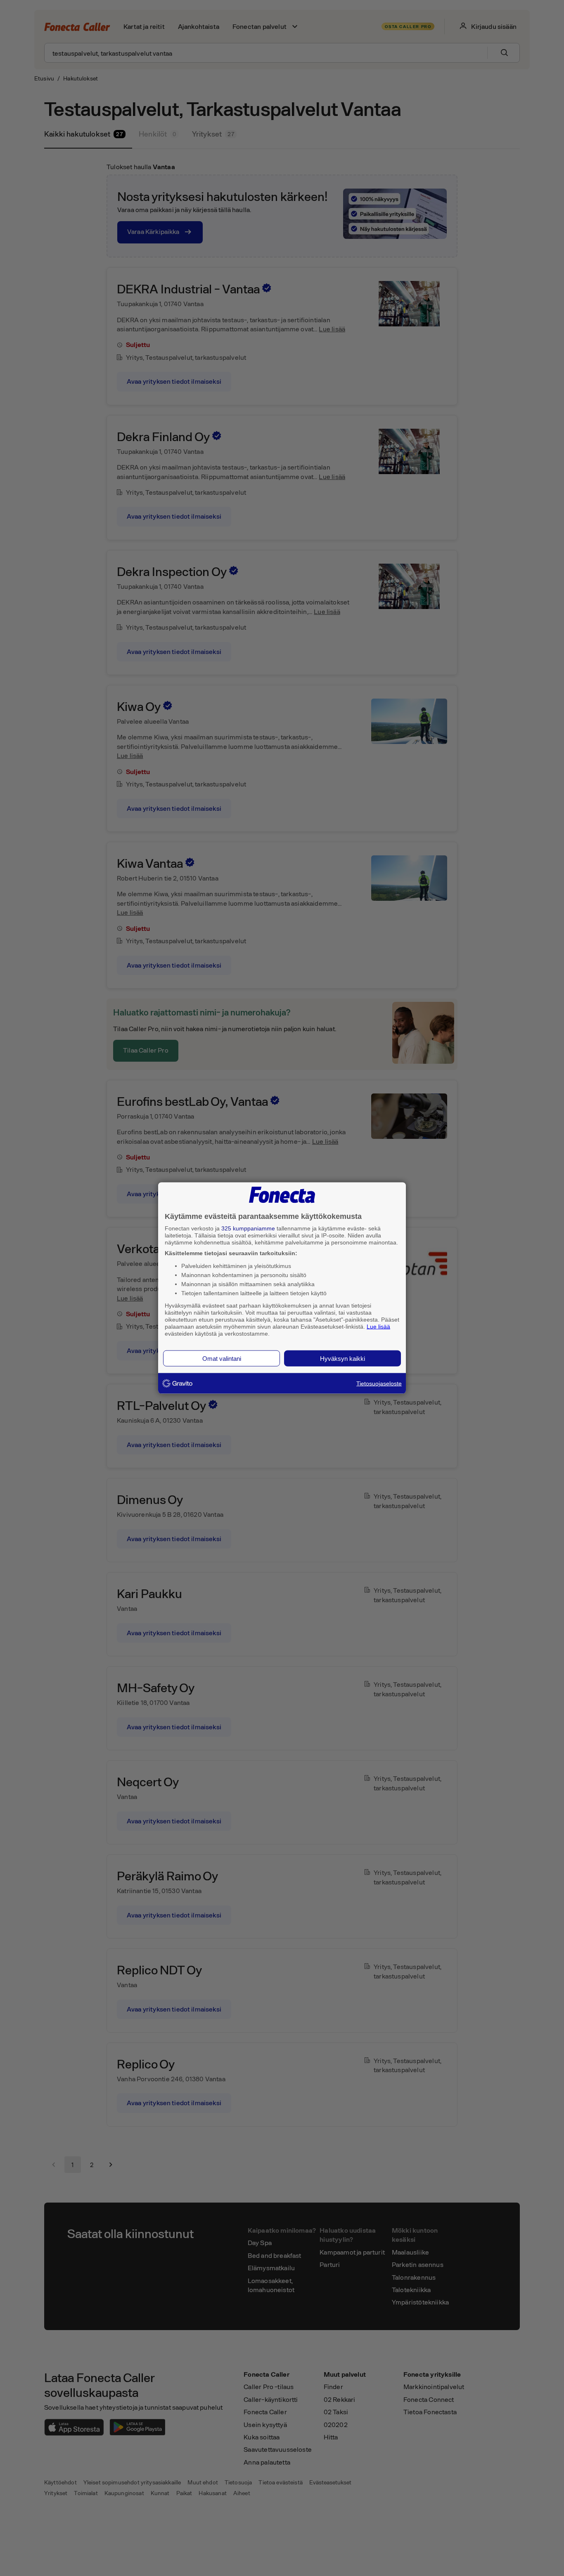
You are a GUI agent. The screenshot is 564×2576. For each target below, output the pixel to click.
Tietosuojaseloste (379, 1384)
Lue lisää (378, 1326)
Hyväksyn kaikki (342, 1359)
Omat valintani (222, 1359)
